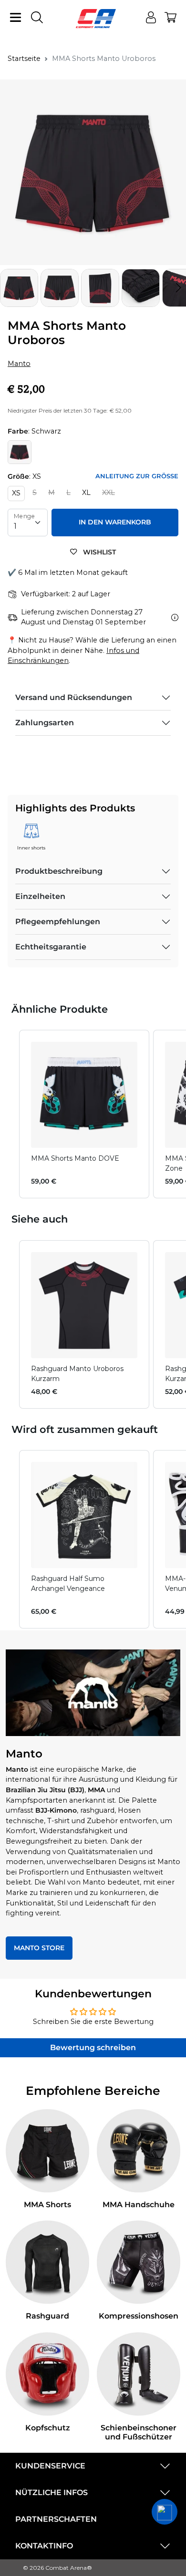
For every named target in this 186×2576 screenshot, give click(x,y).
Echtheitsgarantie (51, 947)
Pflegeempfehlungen (58, 922)
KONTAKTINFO (44, 2546)
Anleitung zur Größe (137, 476)
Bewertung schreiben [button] (93, 2048)
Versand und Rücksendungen (74, 697)
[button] (178, 288)
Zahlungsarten (45, 723)
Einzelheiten (40, 896)
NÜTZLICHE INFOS (52, 2492)
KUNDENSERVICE (50, 2466)
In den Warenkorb (115, 522)
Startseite (24, 59)
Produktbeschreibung (59, 871)
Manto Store (39, 1948)
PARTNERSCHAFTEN (56, 2519)
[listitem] (84, 1114)
